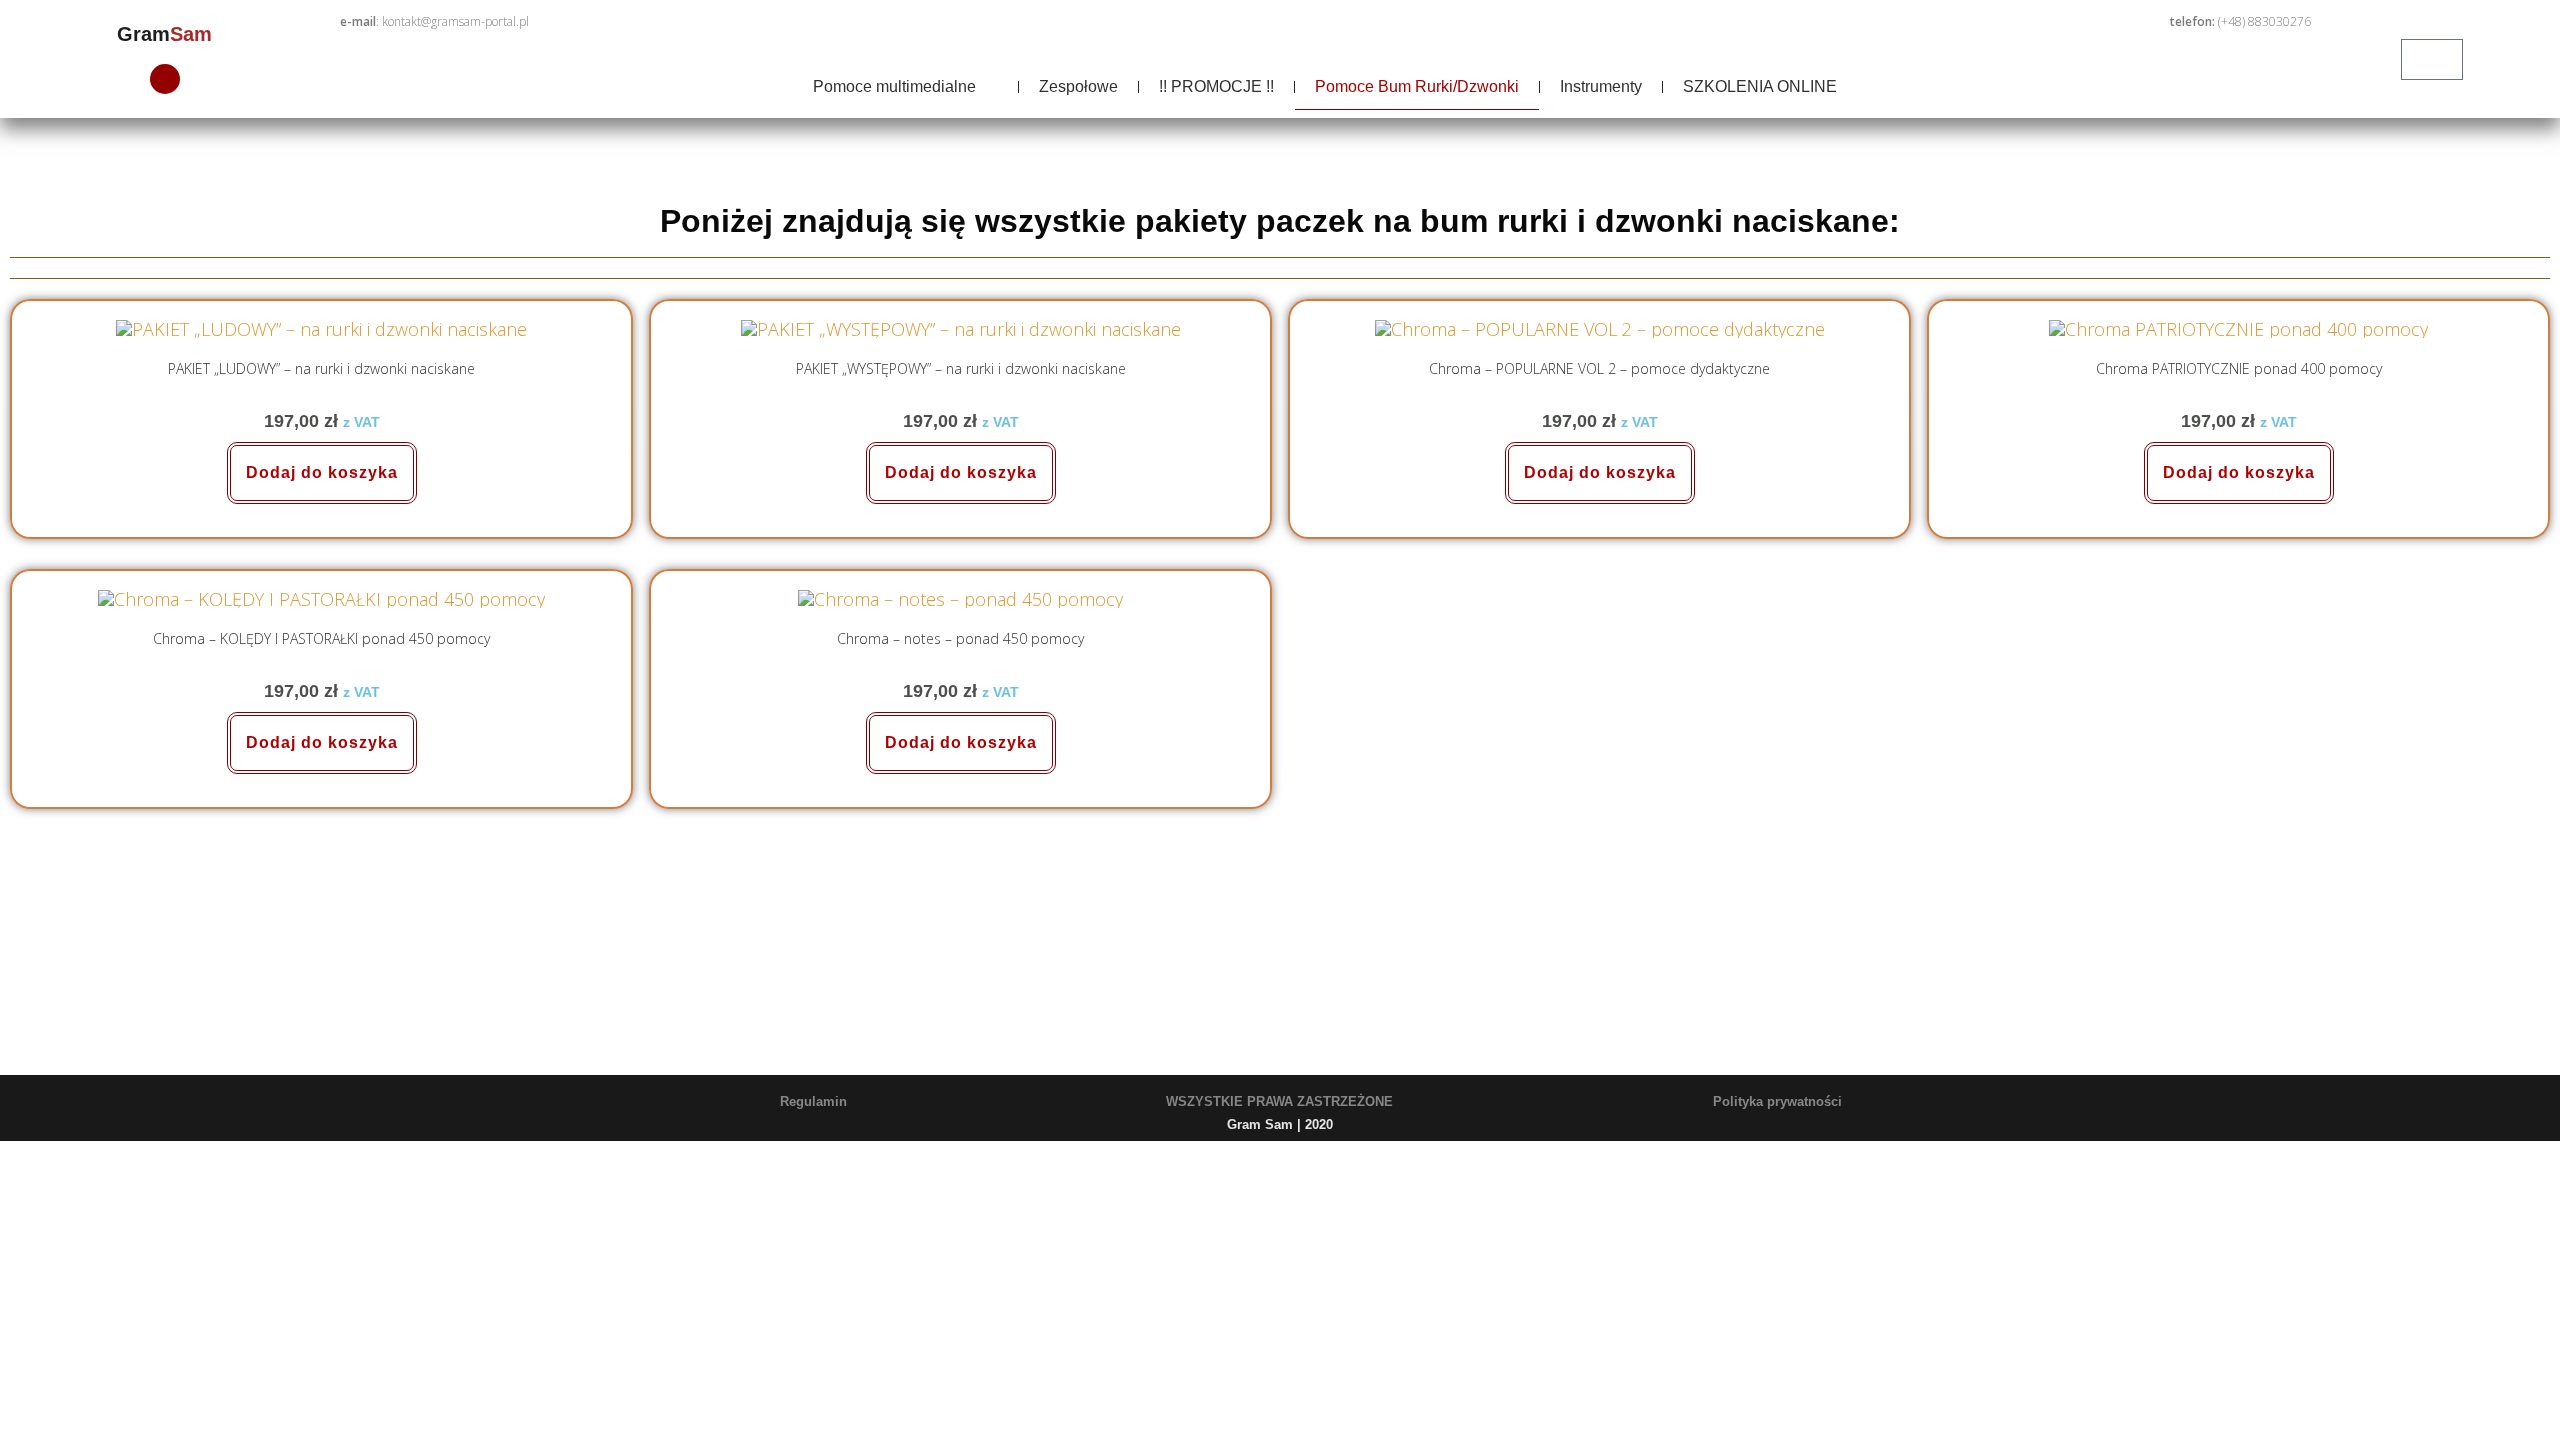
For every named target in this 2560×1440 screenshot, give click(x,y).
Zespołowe (1078, 86)
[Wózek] (2432, 59)
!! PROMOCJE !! (1216, 86)
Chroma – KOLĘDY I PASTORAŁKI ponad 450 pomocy (321, 638)
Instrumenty (1601, 86)
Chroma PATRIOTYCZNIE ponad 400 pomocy (2239, 368)
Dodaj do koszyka (322, 472)
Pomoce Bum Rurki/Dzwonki (1417, 86)
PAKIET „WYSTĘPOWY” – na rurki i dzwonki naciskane (961, 368)
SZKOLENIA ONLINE (1760, 86)
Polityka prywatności (1777, 1101)
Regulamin (813, 1101)
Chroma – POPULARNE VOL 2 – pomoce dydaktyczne (1599, 368)
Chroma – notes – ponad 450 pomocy (960, 638)
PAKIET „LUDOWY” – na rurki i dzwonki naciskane (321, 368)
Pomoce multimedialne (894, 86)
